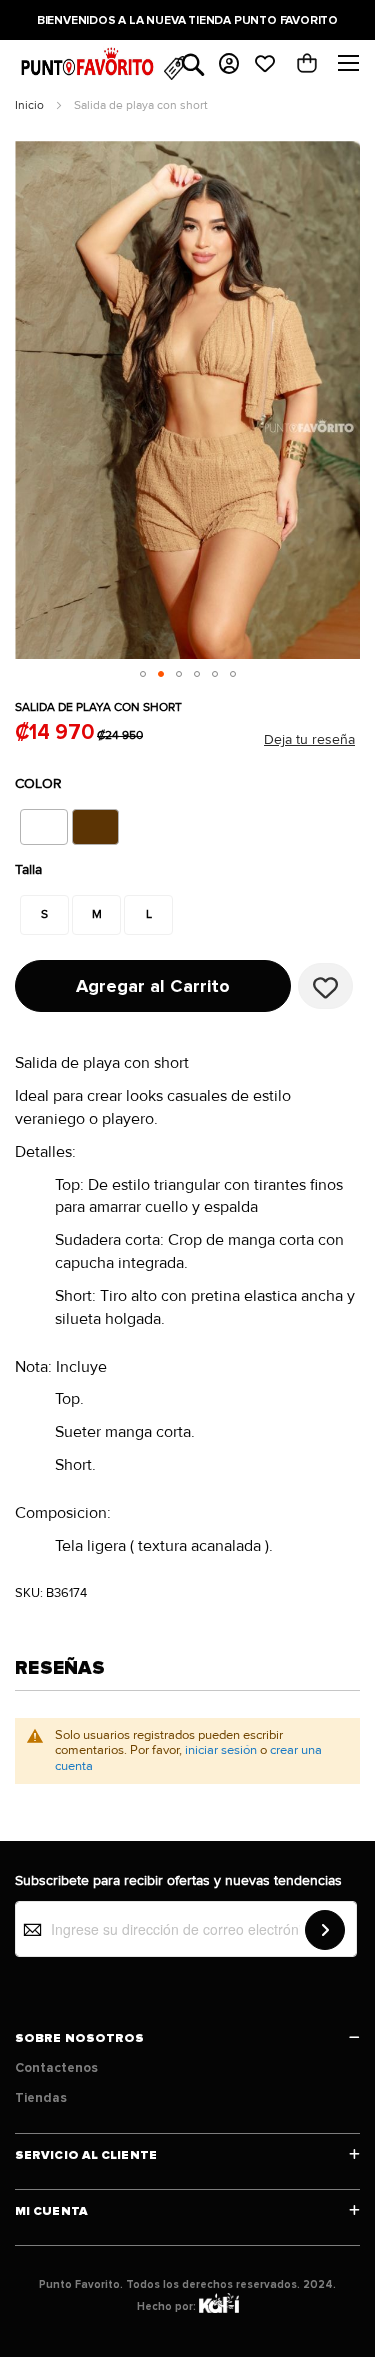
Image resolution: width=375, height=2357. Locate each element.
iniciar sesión (221, 1750)
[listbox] (118, 827)
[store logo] (89, 68)
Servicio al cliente (86, 2155)
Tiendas (41, 2098)
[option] (44, 827)
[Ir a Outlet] (174, 69)
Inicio (29, 105)
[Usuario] (229, 65)
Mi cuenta (51, 2211)
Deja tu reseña (309, 739)
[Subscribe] (325, 1930)
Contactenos (56, 2068)
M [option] (97, 914)
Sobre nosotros (79, 2038)
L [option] (149, 914)
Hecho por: (168, 2306)
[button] (143, 674)
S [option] (44, 914)
